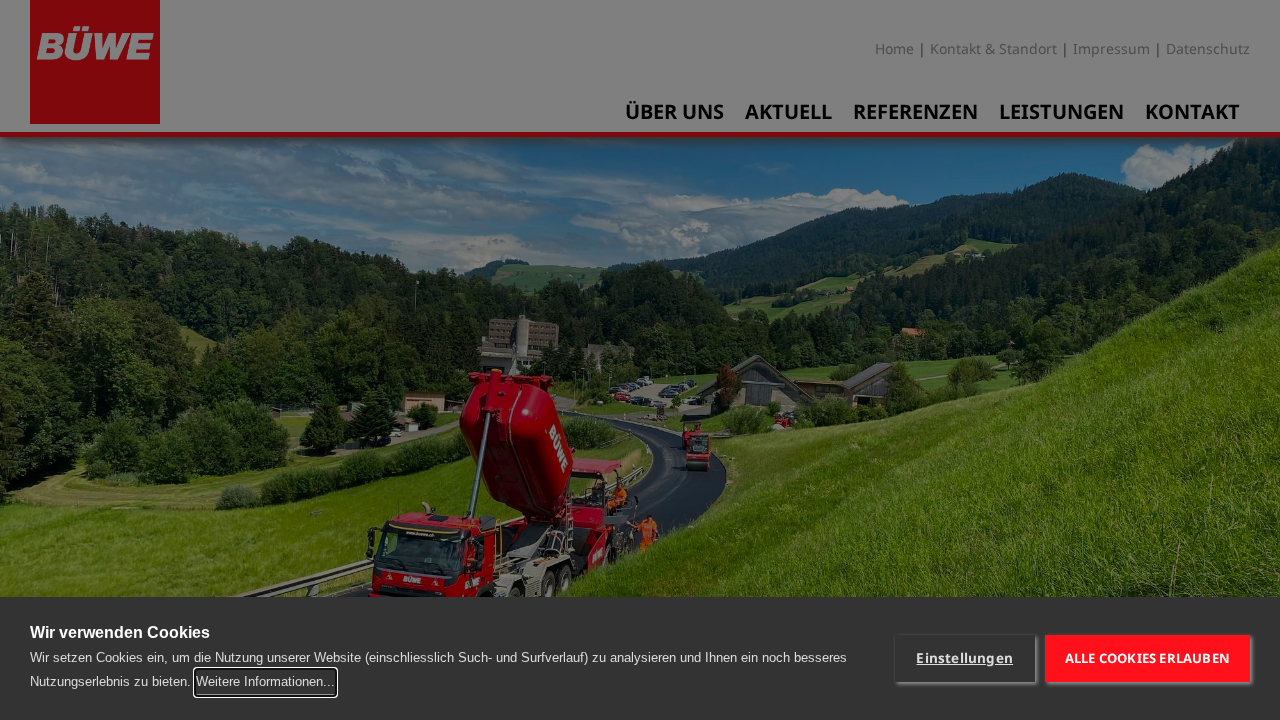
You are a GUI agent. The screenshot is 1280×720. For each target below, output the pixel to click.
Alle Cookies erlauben (1147, 658)
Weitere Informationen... (265, 681)
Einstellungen (964, 658)
